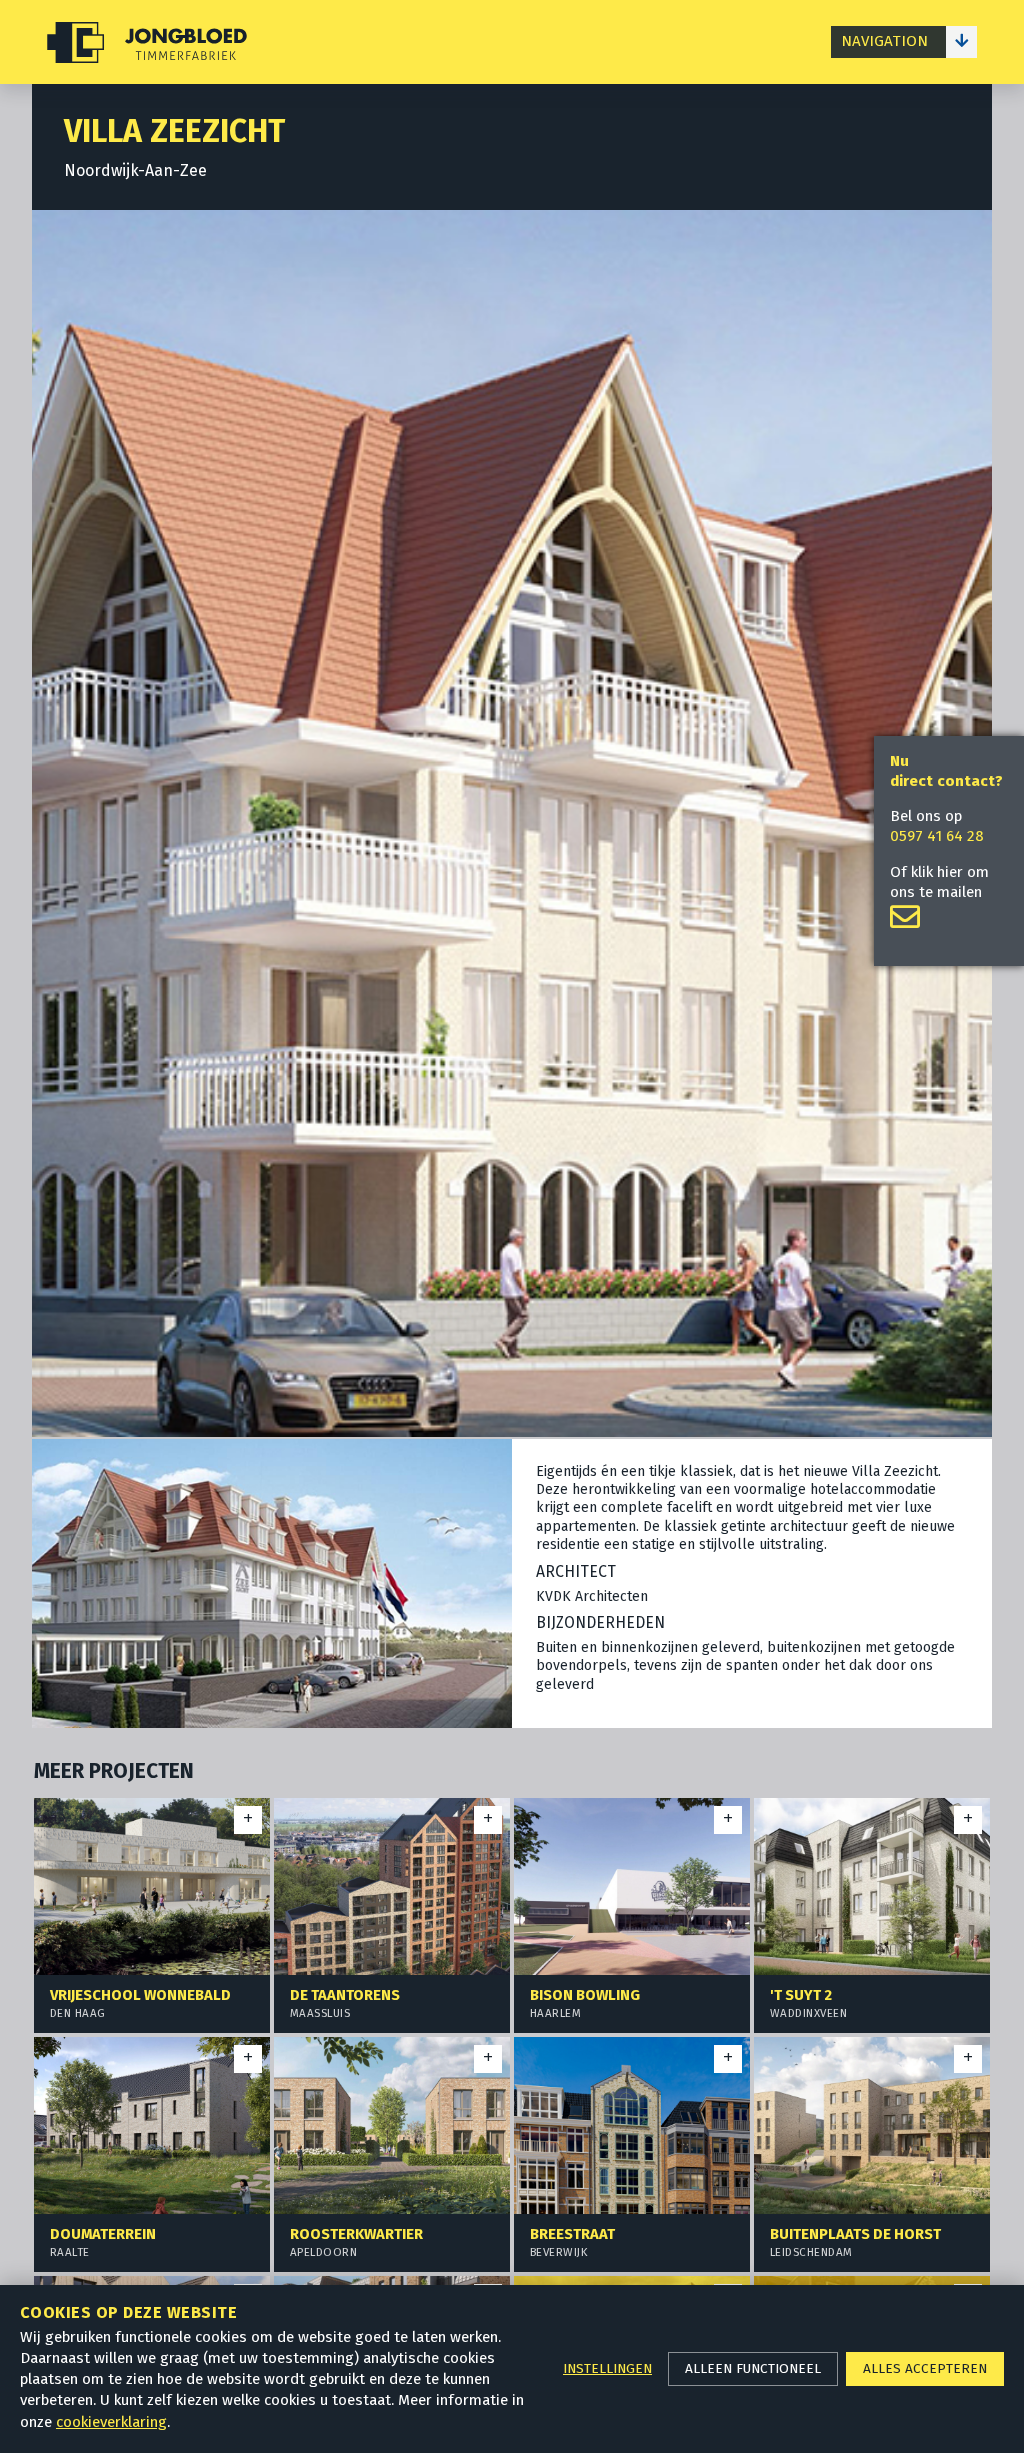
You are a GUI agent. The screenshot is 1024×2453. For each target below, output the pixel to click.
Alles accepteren (925, 2368)
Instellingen (607, 2368)
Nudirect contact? (946, 771)
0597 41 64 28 (937, 836)
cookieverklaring (111, 2422)
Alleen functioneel (753, 2368)
